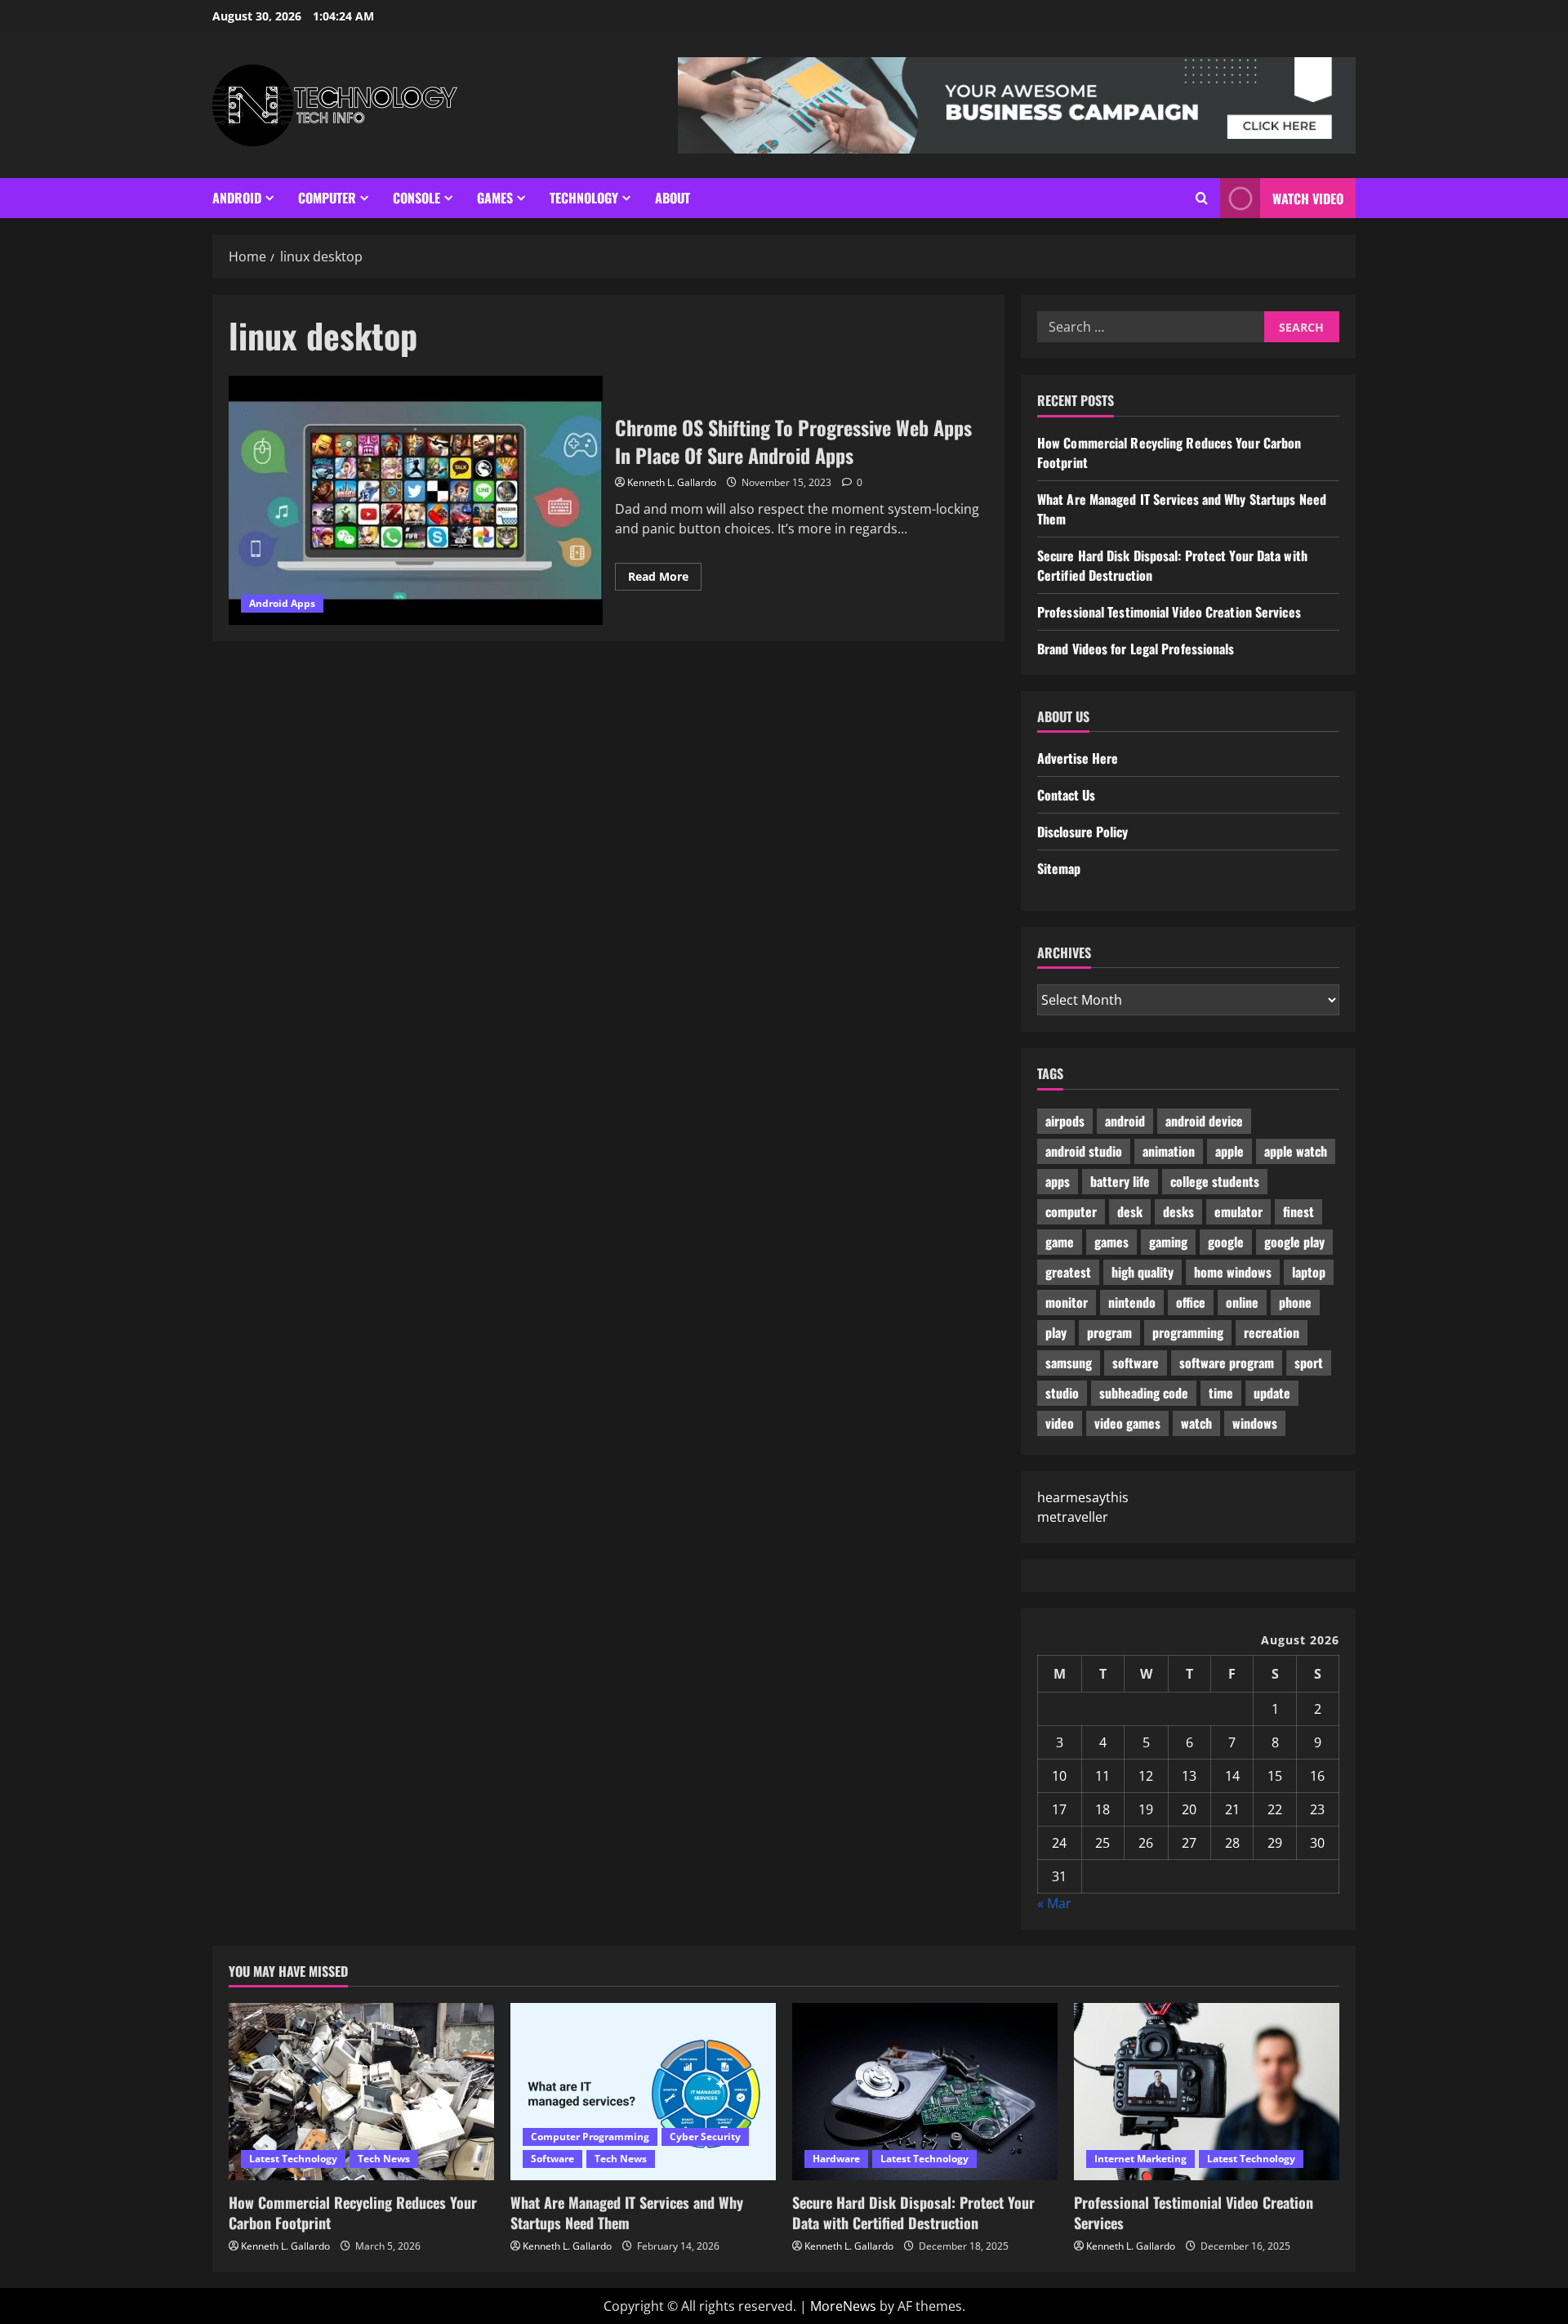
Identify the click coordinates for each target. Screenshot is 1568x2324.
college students (1215, 1181)
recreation (1272, 1332)
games (1111, 1242)
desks (1178, 1211)
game (1060, 1242)
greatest (1068, 1272)
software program (1227, 1363)
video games (1127, 1423)
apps (1058, 1181)
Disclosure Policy (1082, 832)
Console (416, 198)
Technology (584, 198)
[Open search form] (1202, 198)
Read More (665, 579)
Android (237, 198)
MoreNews (843, 2306)
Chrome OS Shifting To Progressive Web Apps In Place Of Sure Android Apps (416, 500)
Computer (327, 198)
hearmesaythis (1083, 1497)
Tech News (384, 2159)
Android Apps (282, 603)
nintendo (1132, 1302)
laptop (1309, 1272)
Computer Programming (590, 2137)
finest (1298, 1211)
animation (1169, 1151)
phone (1295, 1302)
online (1242, 1302)
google (1226, 1242)
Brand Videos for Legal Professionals (1136, 649)
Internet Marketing (1140, 2159)
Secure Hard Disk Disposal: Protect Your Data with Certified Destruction (913, 2212)
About (673, 198)
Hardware (836, 2159)
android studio (1084, 1151)
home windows (1233, 1272)
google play (1294, 1242)
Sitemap (1059, 868)
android (1125, 1121)
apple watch (1296, 1151)
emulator (1238, 1211)
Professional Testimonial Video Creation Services (1169, 612)
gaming (1168, 1242)
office (1191, 1302)
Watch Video (1308, 198)
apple (1229, 1151)
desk (1130, 1211)
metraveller (1073, 1517)
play (1056, 1332)
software (1136, 1363)
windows (1255, 1423)
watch (1196, 1423)
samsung (1069, 1363)
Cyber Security (705, 2137)
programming (1188, 1332)
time (1221, 1393)
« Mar (1054, 1903)
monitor (1067, 1302)
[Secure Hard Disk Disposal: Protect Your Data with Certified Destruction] (925, 2092)
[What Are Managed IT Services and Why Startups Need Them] (643, 2092)
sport (1309, 1363)
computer (1071, 1211)
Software (552, 2159)
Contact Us (1066, 795)
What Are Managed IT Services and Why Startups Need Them (627, 2212)
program (1109, 1332)
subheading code (1144, 1393)
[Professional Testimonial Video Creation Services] (1207, 2092)
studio (1062, 1393)
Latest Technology (293, 2159)
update (1272, 1393)
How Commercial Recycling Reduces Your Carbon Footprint (353, 2212)
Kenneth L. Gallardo (672, 482)
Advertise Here (1078, 758)
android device (1204, 1121)
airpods (1065, 1121)
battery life (1120, 1181)
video (1060, 1423)
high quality (1143, 1272)
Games (495, 198)
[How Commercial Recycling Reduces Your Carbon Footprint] (361, 2092)
